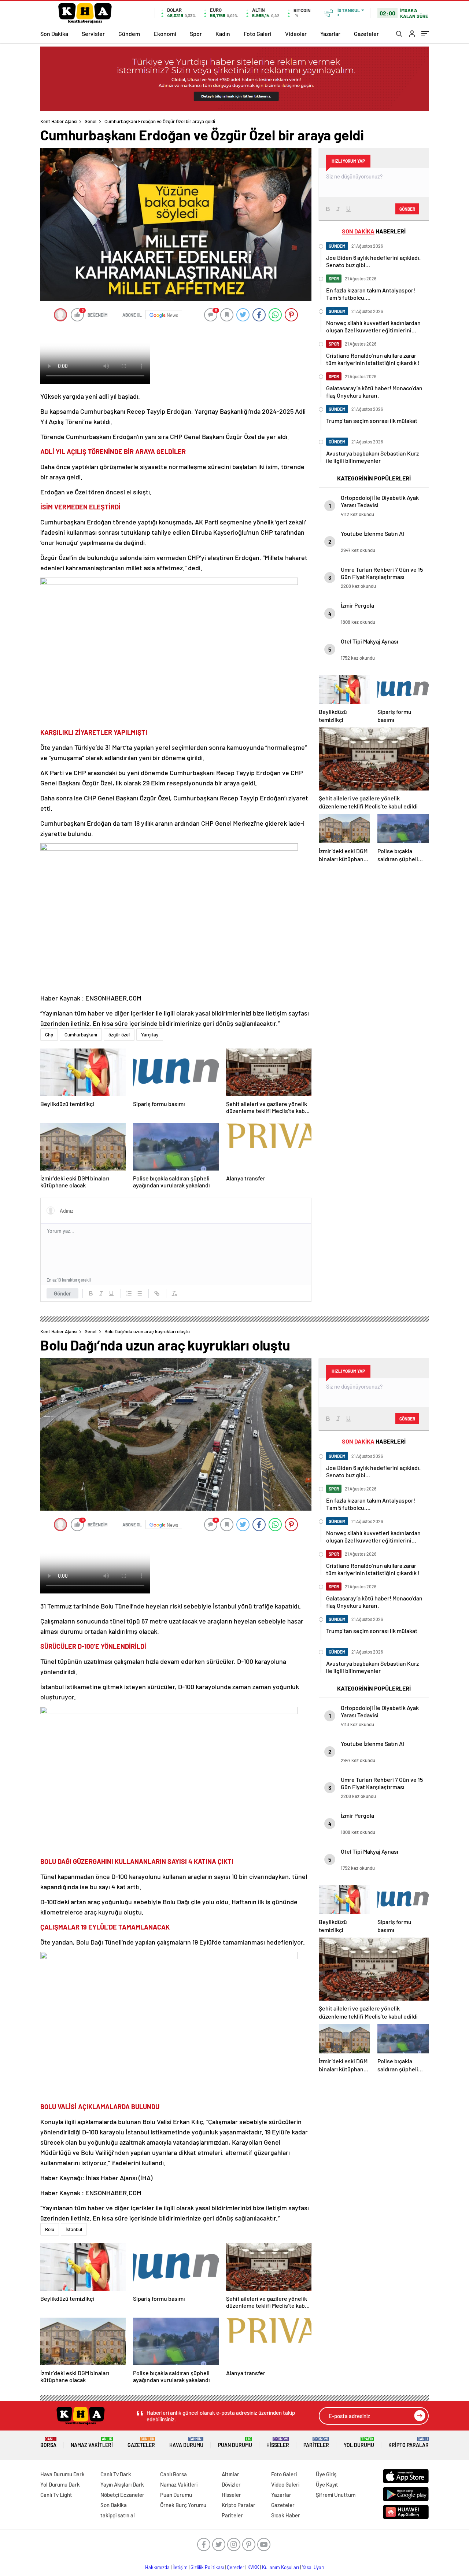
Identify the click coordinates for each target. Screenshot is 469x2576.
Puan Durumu (235, 2442)
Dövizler (231, 2484)
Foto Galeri (258, 34)
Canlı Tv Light (56, 2495)
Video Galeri (285, 2484)
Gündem (129, 34)
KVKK (253, 2567)
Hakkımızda (157, 2567)
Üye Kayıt (327, 2484)
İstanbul (74, 2229)
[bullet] (139, 1293)
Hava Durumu (186, 2442)
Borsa (48, 2442)
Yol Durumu (359, 2442)
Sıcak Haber (286, 2515)
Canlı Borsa (173, 2474)
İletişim (180, 2567)
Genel (91, 121)
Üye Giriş (326, 2474)
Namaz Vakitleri (92, 2442)
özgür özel (119, 1035)
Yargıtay (150, 1035)
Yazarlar (330, 34)
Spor (196, 34)
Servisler (93, 34)
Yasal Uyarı (313, 2567)
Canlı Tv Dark (116, 2474)
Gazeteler (366, 34)
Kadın (223, 34)
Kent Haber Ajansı (59, 121)
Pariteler (316, 2442)
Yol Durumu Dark (60, 2484)
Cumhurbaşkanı (81, 1035)
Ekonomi (165, 34)
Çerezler (236, 2567)
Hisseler (278, 2442)
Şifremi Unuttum (336, 2495)
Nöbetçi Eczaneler (122, 2495)
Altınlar (230, 2474)
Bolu (50, 2229)
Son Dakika (54, 34)
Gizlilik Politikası (207, 2567)
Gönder (62, 1293)
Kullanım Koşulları (280, 2567)
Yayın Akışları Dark (122, 2484)
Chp (49, 1035)
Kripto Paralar (409, 2442)
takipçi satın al (118, 2515)
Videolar (296, 34)
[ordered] (129, 1293)
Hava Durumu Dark (62, 2474)
